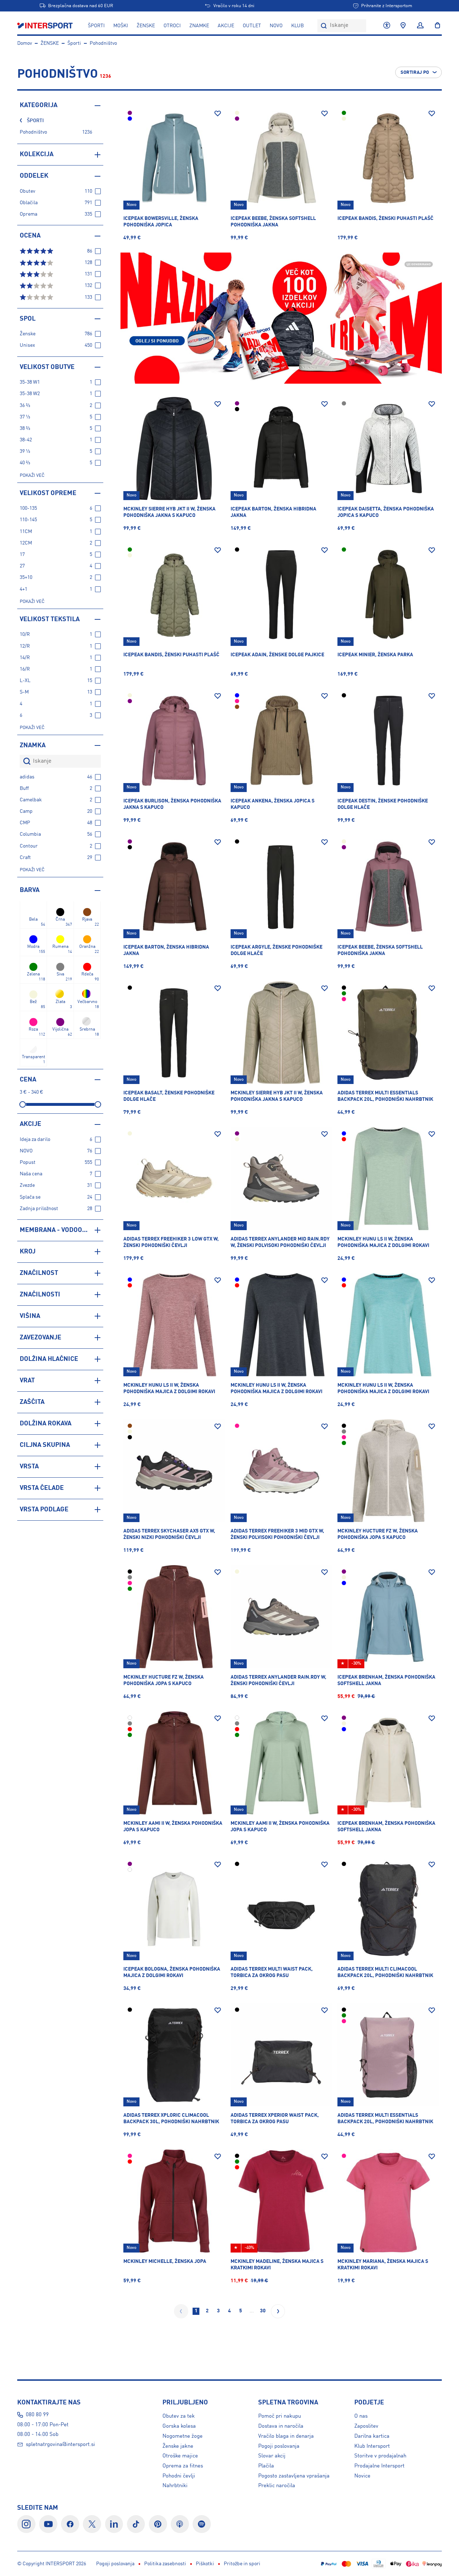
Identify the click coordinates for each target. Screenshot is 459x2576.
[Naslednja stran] (278, 2311)
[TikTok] (136, 2524)
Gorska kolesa (179, 2426)
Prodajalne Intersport (379, 2466)
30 (263, 2311)
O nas (361, 2416)
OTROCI (172, 26)
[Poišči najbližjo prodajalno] (403, 26)
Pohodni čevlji (179, 2476)
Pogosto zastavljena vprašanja (294, 2476)
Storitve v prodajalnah (380, 2456)
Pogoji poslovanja (279, 2446)
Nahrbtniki (175, 2486)
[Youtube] (48, 2524)
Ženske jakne (178, 2446)
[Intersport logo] (46, 26)
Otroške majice (180, 2456)
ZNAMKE (199, 26)
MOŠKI (121, 26)
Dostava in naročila (281, 2426)
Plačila (266, 2466)
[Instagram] (26, 2524)
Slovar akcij (272, 2456)
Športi (74, 43)
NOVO (276, 26)
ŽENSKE (146, 26)
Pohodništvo (103, 43)
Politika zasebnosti (165, 2564)
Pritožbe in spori (242, 2564)
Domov (25, 43)
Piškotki (205, 2564)
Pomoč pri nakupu (280, 2416)
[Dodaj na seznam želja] (218, 114)
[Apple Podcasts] (180, 2524)
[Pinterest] (158, 2524)
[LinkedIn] (114, 2524)
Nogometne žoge (183, 2436)
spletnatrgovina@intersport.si (60, 2445)
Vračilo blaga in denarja (286, 2436)
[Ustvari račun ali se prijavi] (420, 26)
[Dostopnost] (387, 26)
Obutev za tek (179, 2416)
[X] (92, 2524)
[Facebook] (70, 2524)
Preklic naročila (277, 2486)
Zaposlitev (366, 2426)
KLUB (297, 26)
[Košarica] (435, 26)
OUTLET (252, 26)
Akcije (226, 26)
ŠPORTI (96, 26)
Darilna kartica (372, 2436)
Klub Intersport (372, 2446)
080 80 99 (37, 2415)
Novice (362, 2476)
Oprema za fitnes (183, 2466)
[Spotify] (202, 2524)
